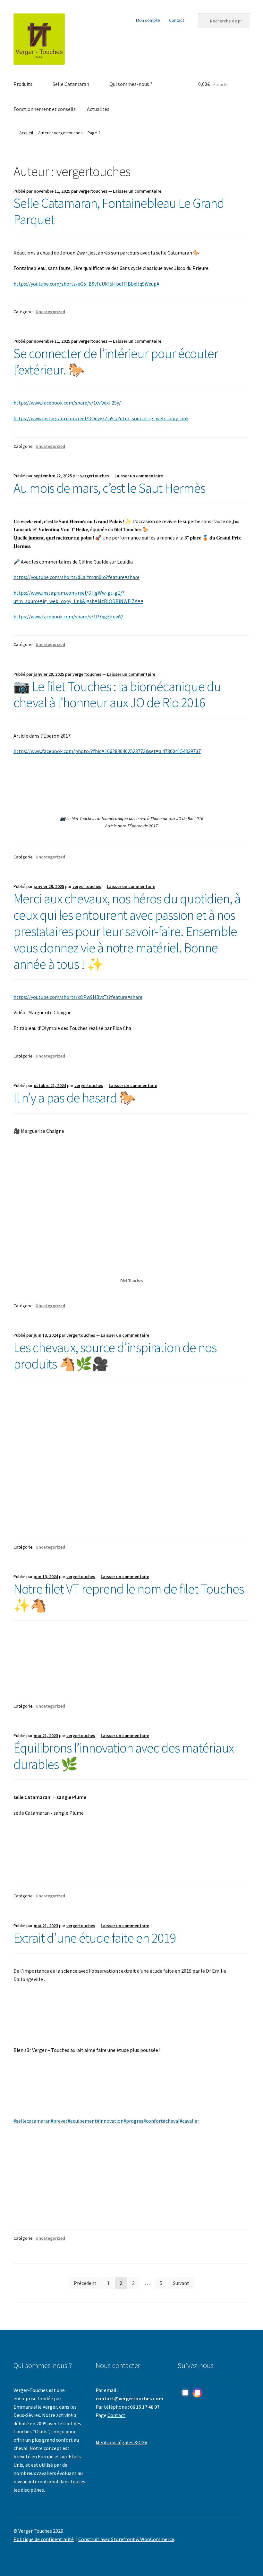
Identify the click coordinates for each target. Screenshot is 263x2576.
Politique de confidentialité (44, 2539)
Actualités (98, 109)
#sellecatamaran (32, 2121)
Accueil (26, 133)
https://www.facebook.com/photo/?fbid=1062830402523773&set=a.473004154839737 (107, 751)
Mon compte (148, 20)
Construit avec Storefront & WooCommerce (126, 2539)
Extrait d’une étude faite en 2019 (95, 1938)
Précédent (85, 2283)
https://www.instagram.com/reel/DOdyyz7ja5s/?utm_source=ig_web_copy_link (101, 418)
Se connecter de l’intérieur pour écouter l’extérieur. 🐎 (116, 361)
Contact (177, 20)
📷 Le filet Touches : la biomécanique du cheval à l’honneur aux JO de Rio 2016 (117, 694)
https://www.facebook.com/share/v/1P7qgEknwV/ (68, 616)
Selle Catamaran (71, 84)
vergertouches (93, 191)
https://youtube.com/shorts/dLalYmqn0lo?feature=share (76, 577)
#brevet (59, 2121)
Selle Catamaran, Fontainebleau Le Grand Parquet (119, 211)
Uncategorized (50, 312)
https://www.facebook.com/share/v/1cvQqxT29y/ (67, 403)
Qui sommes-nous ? (131, 84)
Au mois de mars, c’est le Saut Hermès (109, 488)
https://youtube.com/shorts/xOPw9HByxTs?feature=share (78, 997)
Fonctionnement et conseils (45, 109)
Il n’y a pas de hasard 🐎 (75, 1098)
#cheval (171, 2121)
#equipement (82, 2121)
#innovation (110, 2121)
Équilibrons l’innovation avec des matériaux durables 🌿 (124, 1756)
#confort (153, 2121)
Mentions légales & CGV (121, 2442)
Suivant (181, 2283)
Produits (23, 84)
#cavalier (189, 2121)
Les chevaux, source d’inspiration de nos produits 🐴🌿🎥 (115, 1355)
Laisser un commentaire (137, 191)
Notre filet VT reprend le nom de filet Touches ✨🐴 (129, 1597)
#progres (133, 2121)
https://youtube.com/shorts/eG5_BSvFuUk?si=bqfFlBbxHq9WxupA (86, 284)
